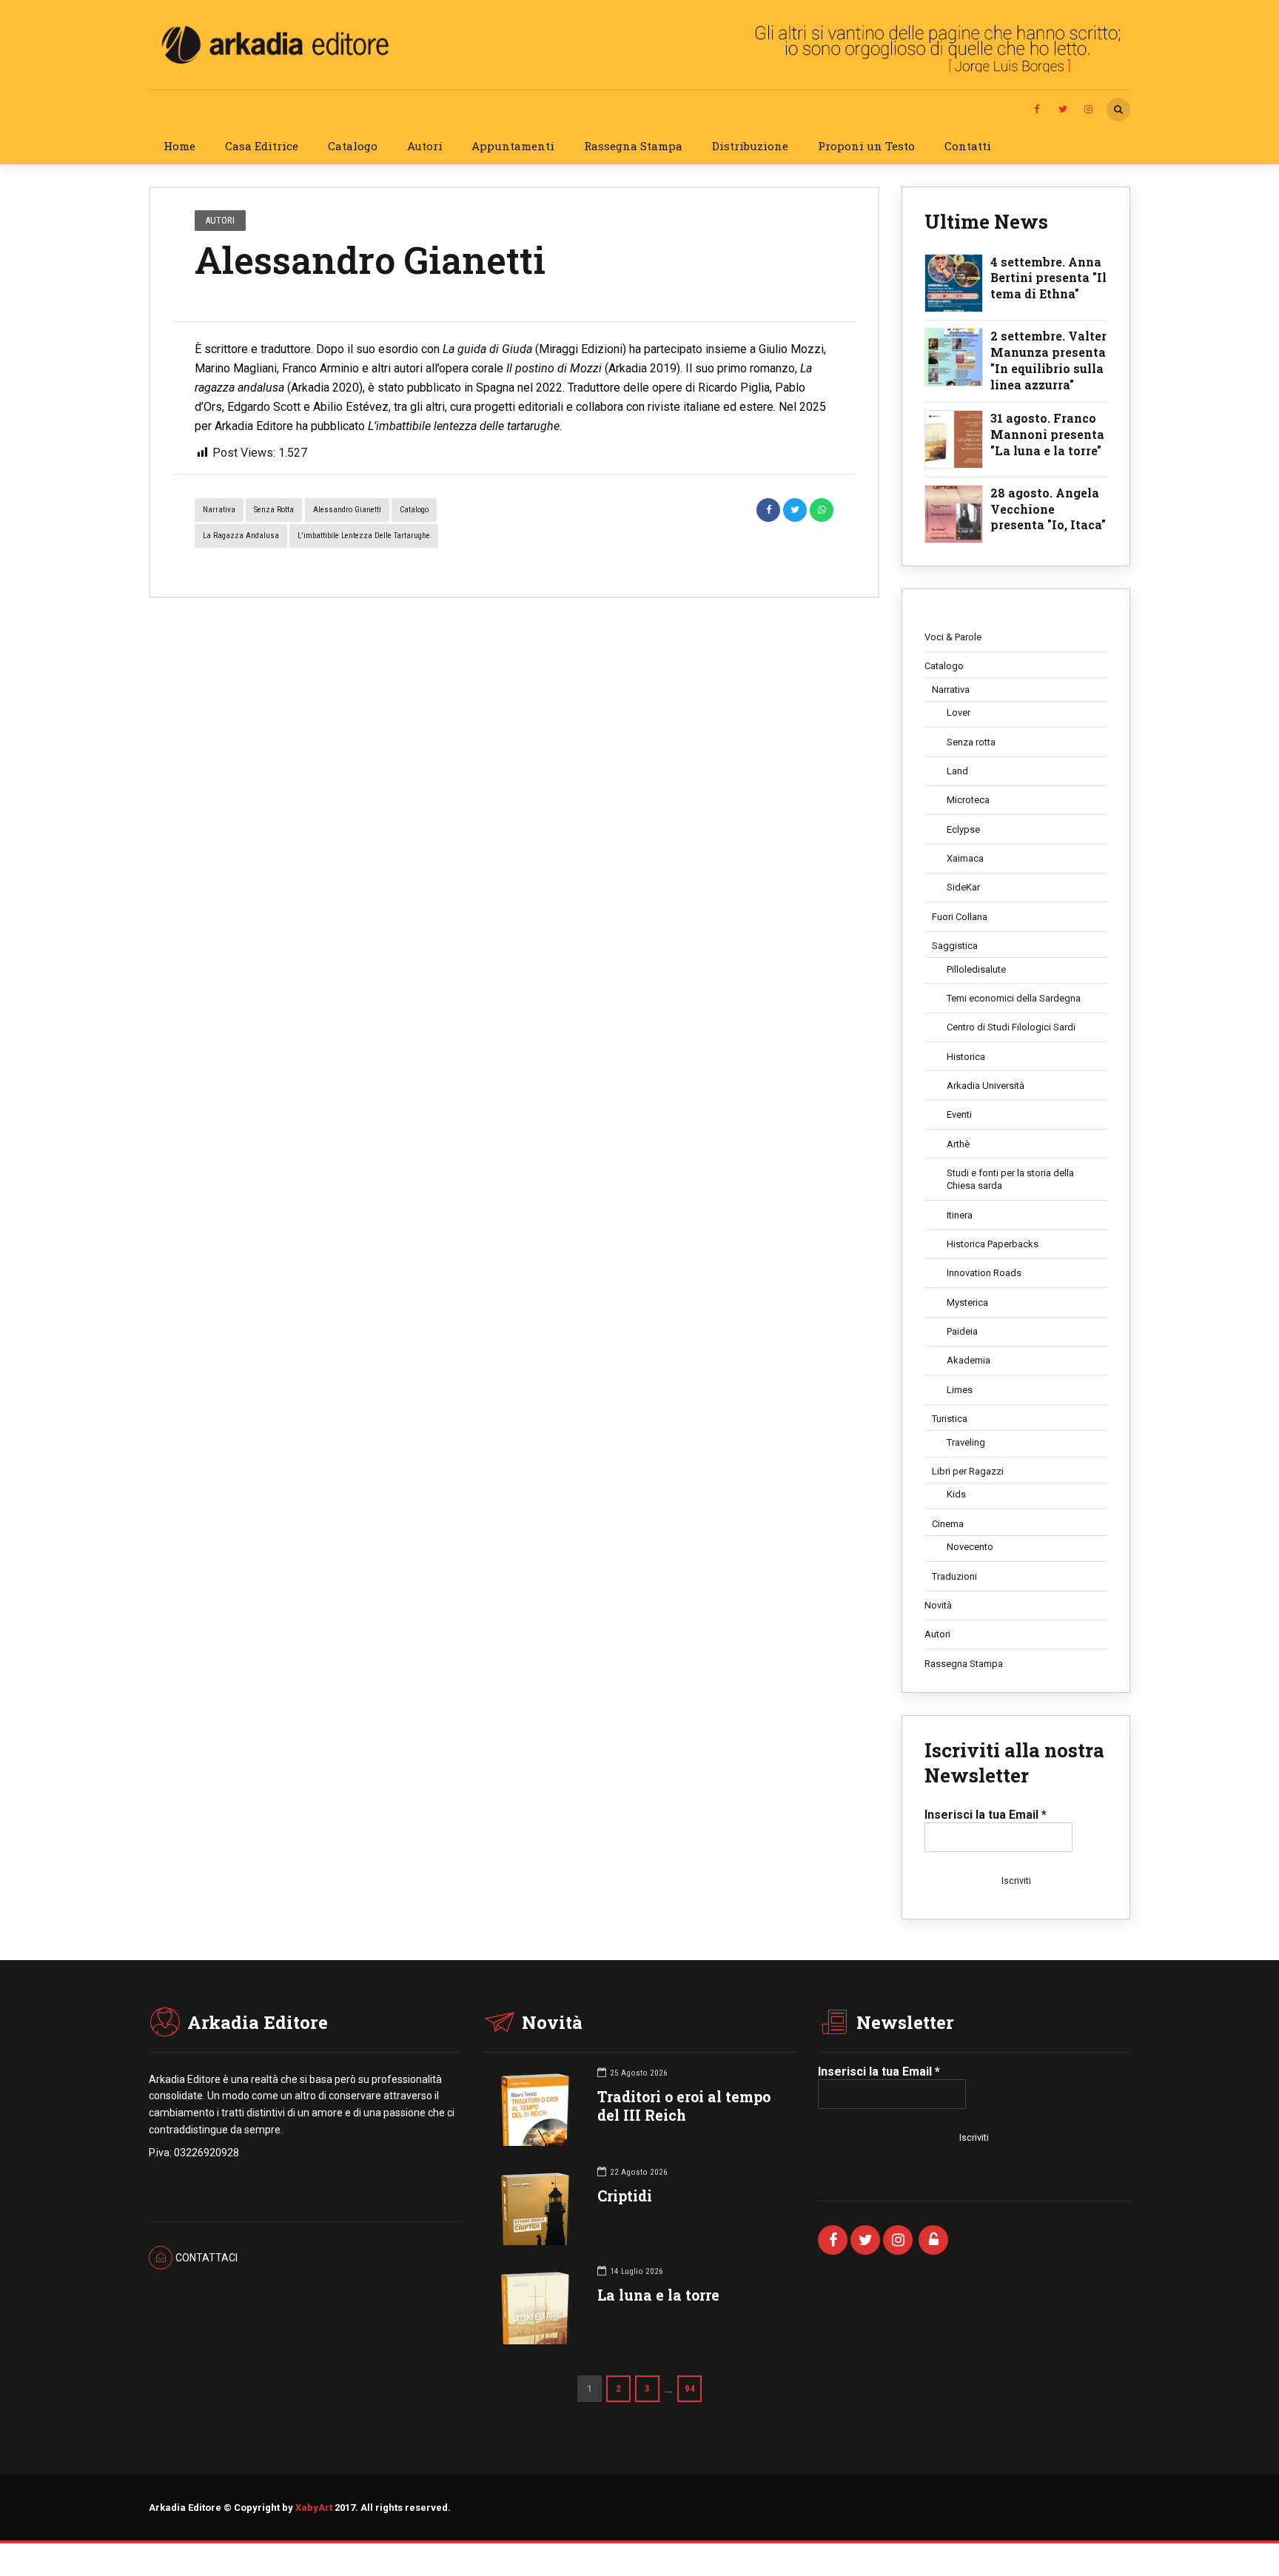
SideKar (963, 887)
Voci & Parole (953, 637)
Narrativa (219, 510)
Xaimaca (965, 858)
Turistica (950, 1419)
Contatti (968, 146)
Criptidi (625, 2196)
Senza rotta (274, 510)
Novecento (970, 1547)
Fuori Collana (960, 917)
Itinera (960, 1215)
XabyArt (314, 2508)
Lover (959, 712)
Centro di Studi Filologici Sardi (1011, 1027)
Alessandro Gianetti (347, 510)
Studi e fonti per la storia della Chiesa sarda (1010, 1180)
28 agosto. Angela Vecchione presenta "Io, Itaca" (1048, 509)
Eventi (959, 1114)
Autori (425, 146)
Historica (966, 1057)
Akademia (969, 1360)
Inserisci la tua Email (986, 1815)
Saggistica (955, 946)
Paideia (962, 1331)
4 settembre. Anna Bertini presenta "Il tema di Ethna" (1048, 278)
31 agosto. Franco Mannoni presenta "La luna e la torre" (1047, 434)
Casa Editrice (262, 146)
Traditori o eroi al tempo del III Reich (684, 2106)
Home (179, 146)
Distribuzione (750, 146)
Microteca (968, 800)
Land (957, 771)
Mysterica (967, 1302)
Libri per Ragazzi (968, 1471)
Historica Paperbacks (993, 1244)
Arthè (958, 1144)
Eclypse (963, 829)
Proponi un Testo (866, 146)
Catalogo (353, 146)
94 (690, 2388)
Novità (938, 1605)
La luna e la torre (658, 2295)
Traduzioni (954, 1576)
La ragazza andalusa (241, 536)
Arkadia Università (986, 1086)
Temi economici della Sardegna (1014, 998)
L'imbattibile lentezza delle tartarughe (364, 536)
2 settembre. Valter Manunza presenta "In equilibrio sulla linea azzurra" (1048, 360)
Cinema (948, 1524)
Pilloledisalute (976, 969)
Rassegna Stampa (633, 146)
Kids (956, 1494)
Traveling (966, 1442)
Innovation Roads (984, 1273)
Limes (960, 1390)
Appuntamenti (513, 146)
